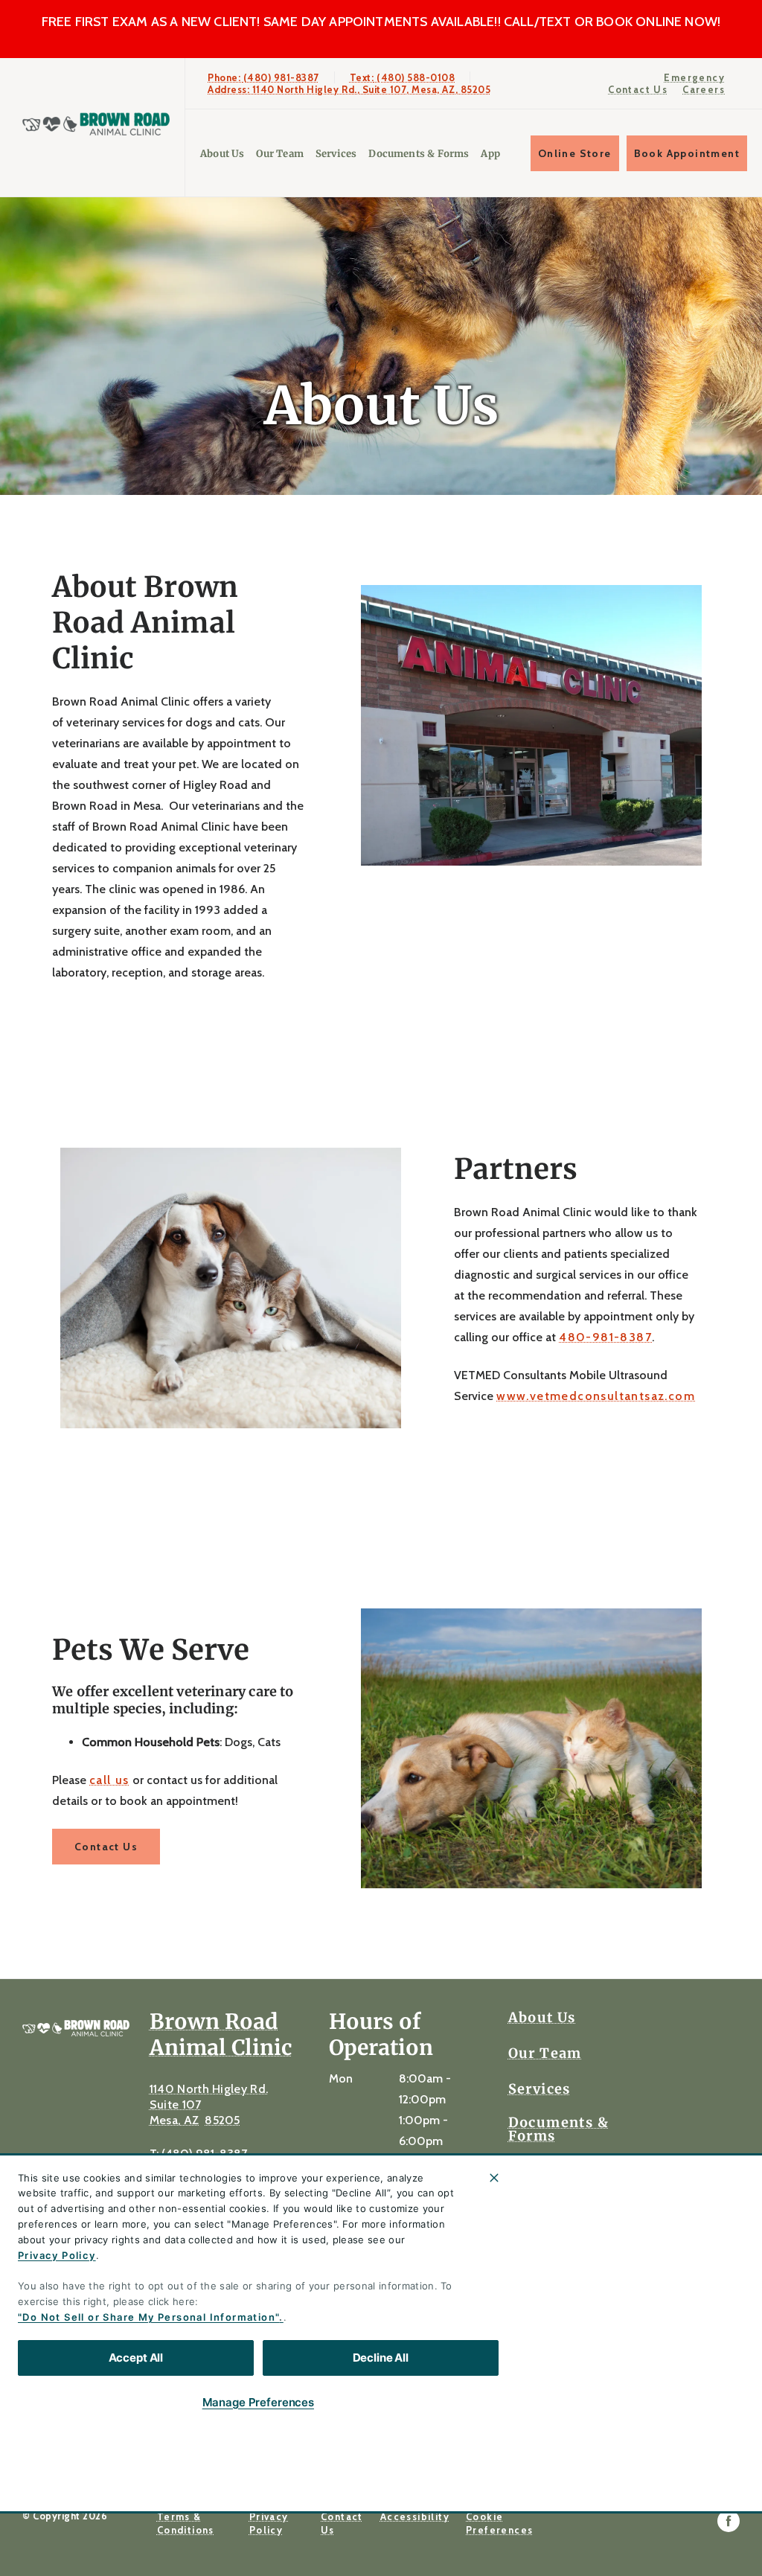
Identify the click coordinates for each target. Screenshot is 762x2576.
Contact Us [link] (638, 89)
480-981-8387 (605, 1337)
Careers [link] (704, 89)
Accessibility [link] (415, 2516)
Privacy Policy (57, 2255)
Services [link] (336, 154)
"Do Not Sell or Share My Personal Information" (148, 2317)
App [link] (490, 154)
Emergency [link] (694, 77)
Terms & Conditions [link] (186, 2523)
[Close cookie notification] (494, 2178)
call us (109, 1780)
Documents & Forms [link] (419, 154)
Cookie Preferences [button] (499, 2523)
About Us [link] (222, 154)
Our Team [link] (279, 154)
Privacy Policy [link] (269, 2523)
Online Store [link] (575, 153)
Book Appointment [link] (687, 153)
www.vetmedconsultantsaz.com (596, 1396)
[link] (96, 124)
